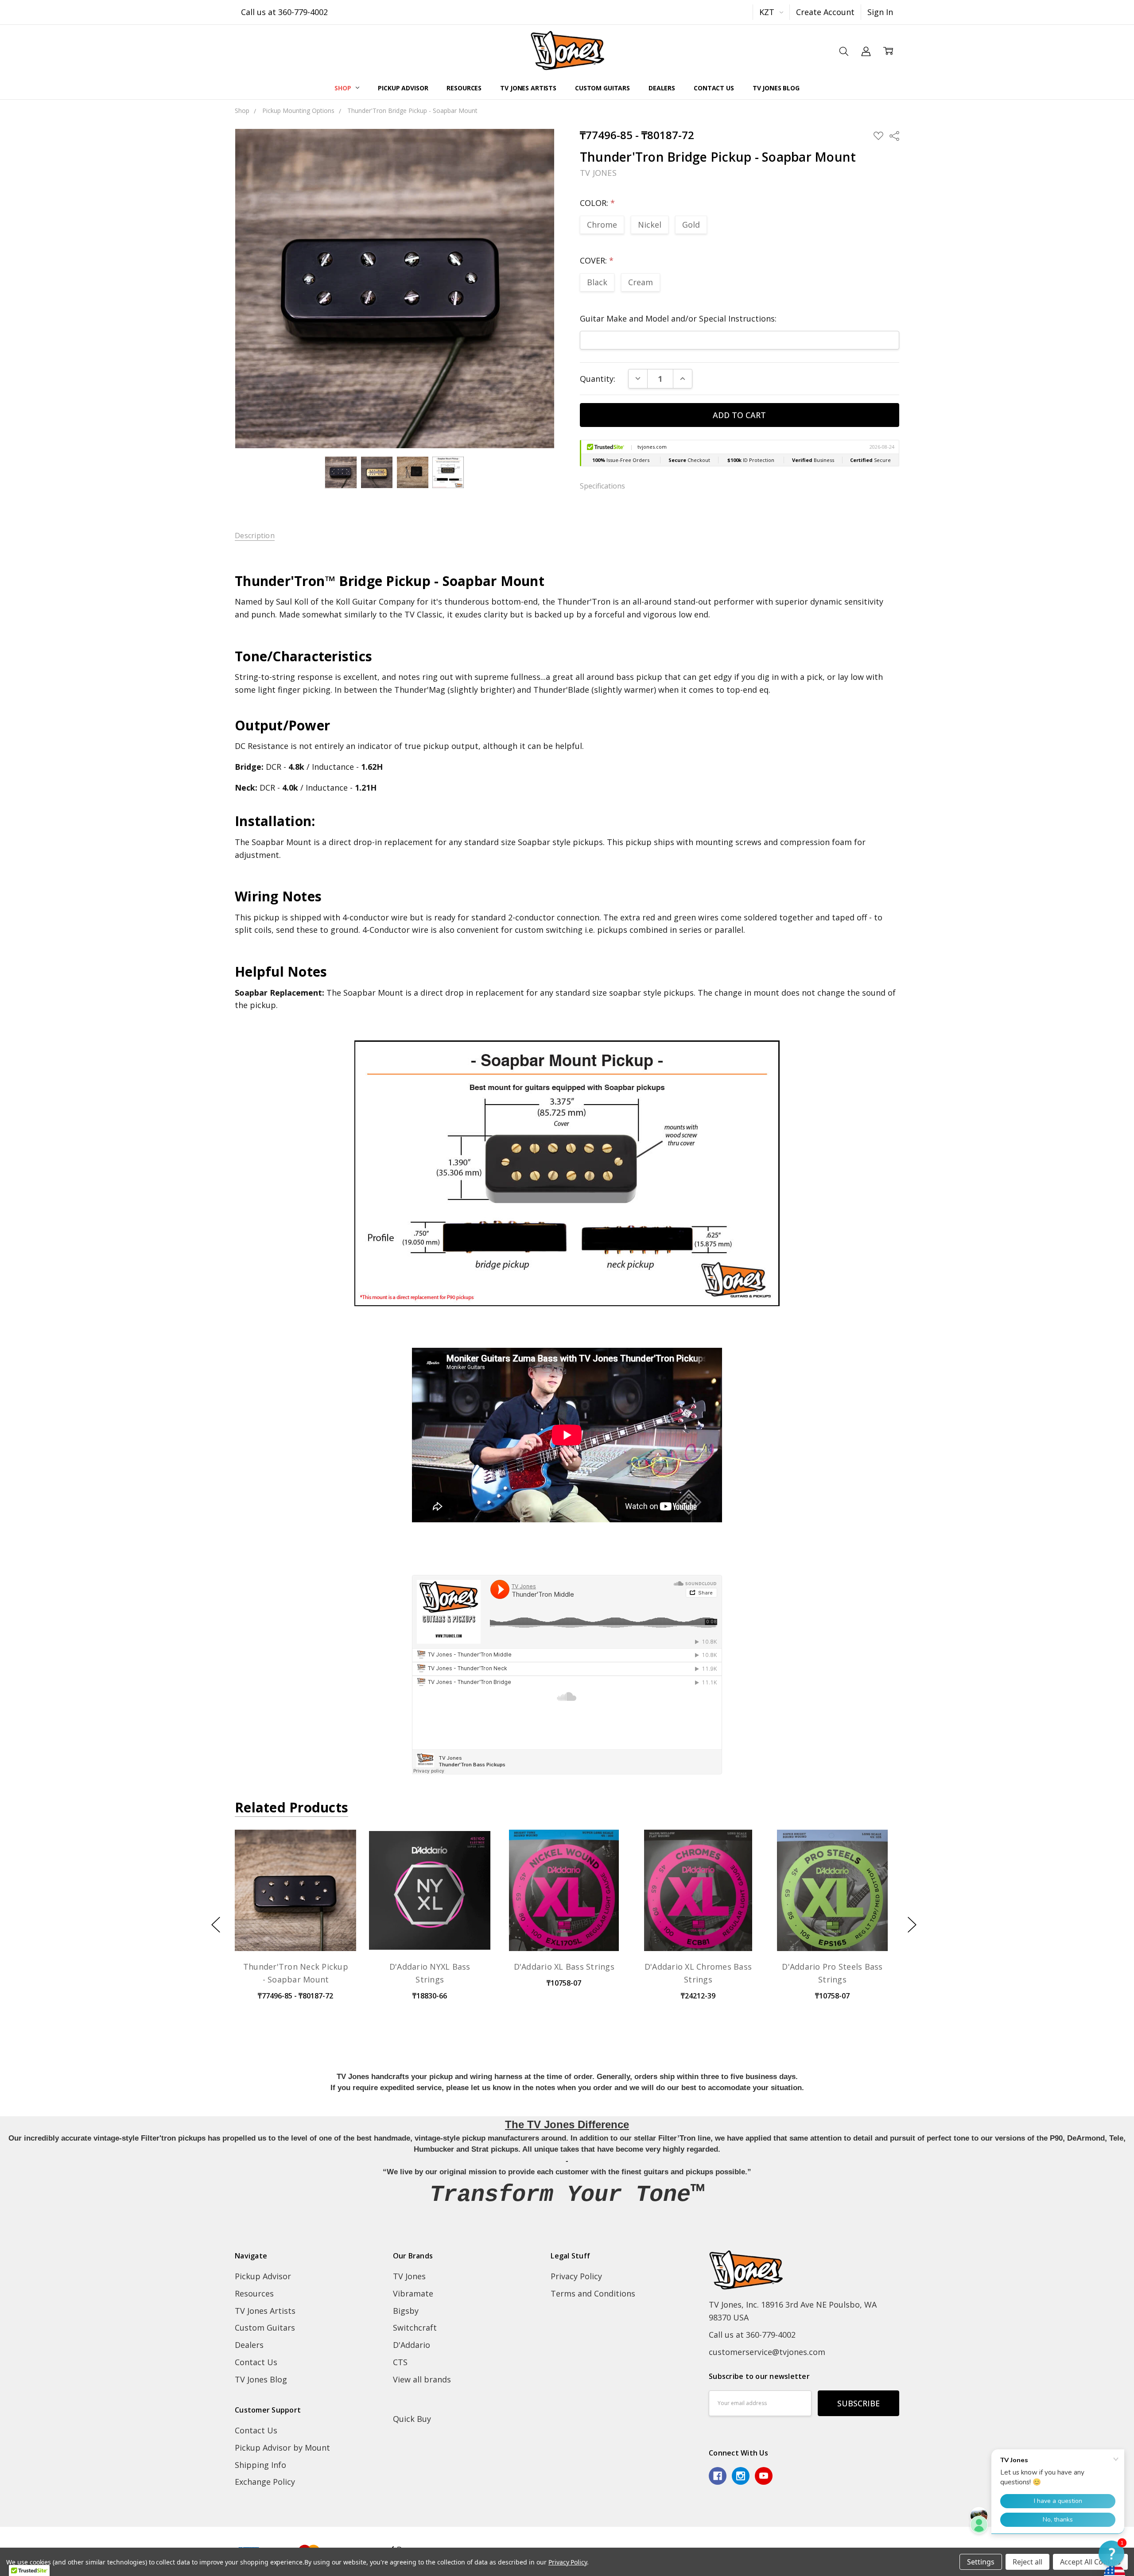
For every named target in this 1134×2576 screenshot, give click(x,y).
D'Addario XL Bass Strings (564, 1967)
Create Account (825, 12)
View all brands (422, 2379)
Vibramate (413, 2293)
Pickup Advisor (403, 88)
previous (216, 1925)
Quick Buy (412, 2419)
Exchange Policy (265, 2482)
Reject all (1027, 2562)
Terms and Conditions (593, 2293)
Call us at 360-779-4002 (284, 12)
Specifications (602, 486)
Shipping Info (260, 2465)
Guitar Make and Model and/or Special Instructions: (678, 318)
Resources (464, 88)
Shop (344, 88)
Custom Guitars (602, 88)
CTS (400, 2362)
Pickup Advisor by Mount (282, 2448)
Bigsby (406, 2311)
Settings (981, 2562)
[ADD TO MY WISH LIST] (337, 1864)
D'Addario (412, 2345)
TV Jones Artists (528, 88)
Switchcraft (415, 2328)
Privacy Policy (576, 2276)
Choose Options (295, 1928)
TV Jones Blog (776, 88)
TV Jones (409, 2276)
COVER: (597, 260)
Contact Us (714, 88)
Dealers (662, 88)
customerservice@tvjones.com (767, 2352)
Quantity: (598, 379)
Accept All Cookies (1090, 2562)
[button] (1111, 2553)
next (912, 1925)
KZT (768, 12)
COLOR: (597, 203)
